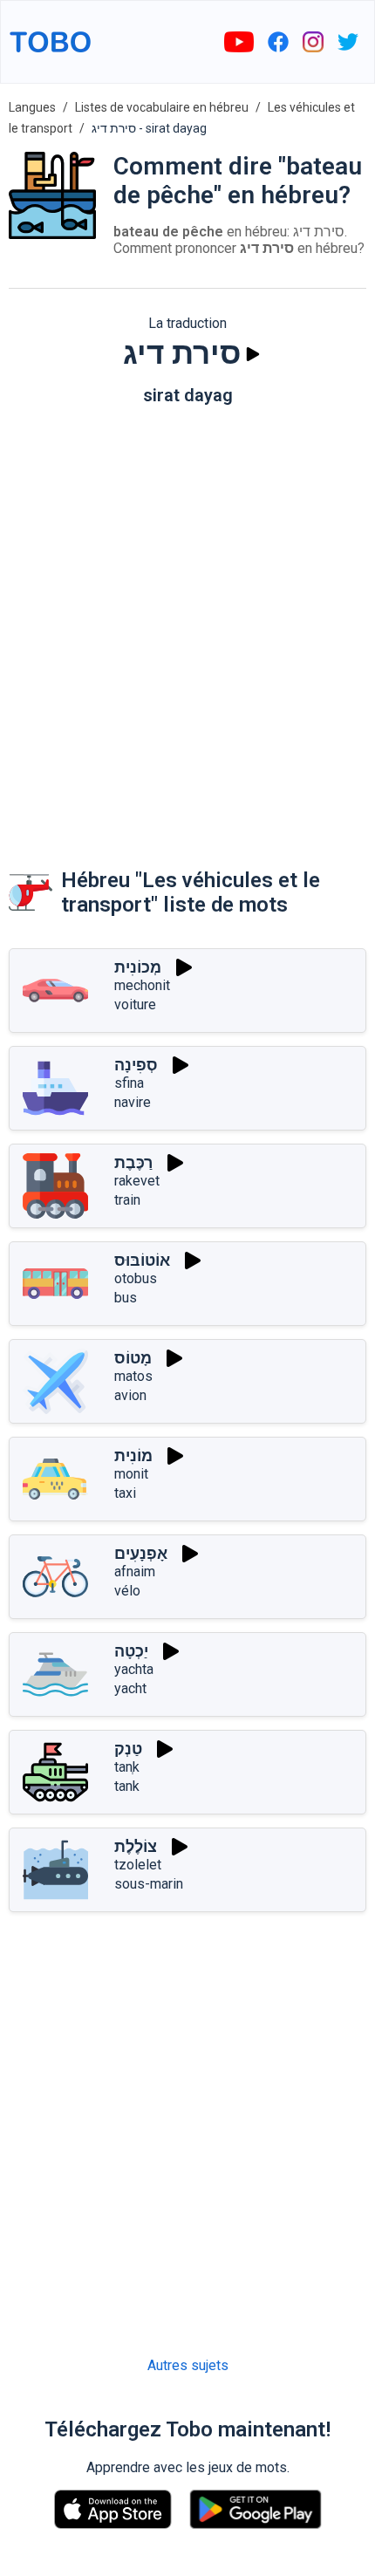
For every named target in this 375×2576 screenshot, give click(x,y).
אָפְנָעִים (141, 1553)
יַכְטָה (131, 1651)
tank (127, 1786)
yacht (130, 1688)
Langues (32, 107)
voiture (135, 1004)
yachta (134, 1669)
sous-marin (149, 1884)
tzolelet (138, 1865)
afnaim (135, 1572)
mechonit (142, 985)
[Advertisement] (187, 619)
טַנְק (128, 1749)
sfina (129, 1083)
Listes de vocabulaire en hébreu (162, 107)
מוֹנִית (133, 1455)
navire (133, 1102)
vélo (127, 1591)
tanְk (127, 1767)
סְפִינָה (136, 1065)
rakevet (137, 1181)
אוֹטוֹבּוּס (142, 1260)
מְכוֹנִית (138, 967)
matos (133, 1376)
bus (126, 1298)
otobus (136, 1278)
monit (131, 1474)
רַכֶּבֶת (133, 1162)
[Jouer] (253, 354)
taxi (125, 1493)
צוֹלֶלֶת (136, 1846)
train (127, 1200)
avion (130, 1395)
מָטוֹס (133, 1358)
